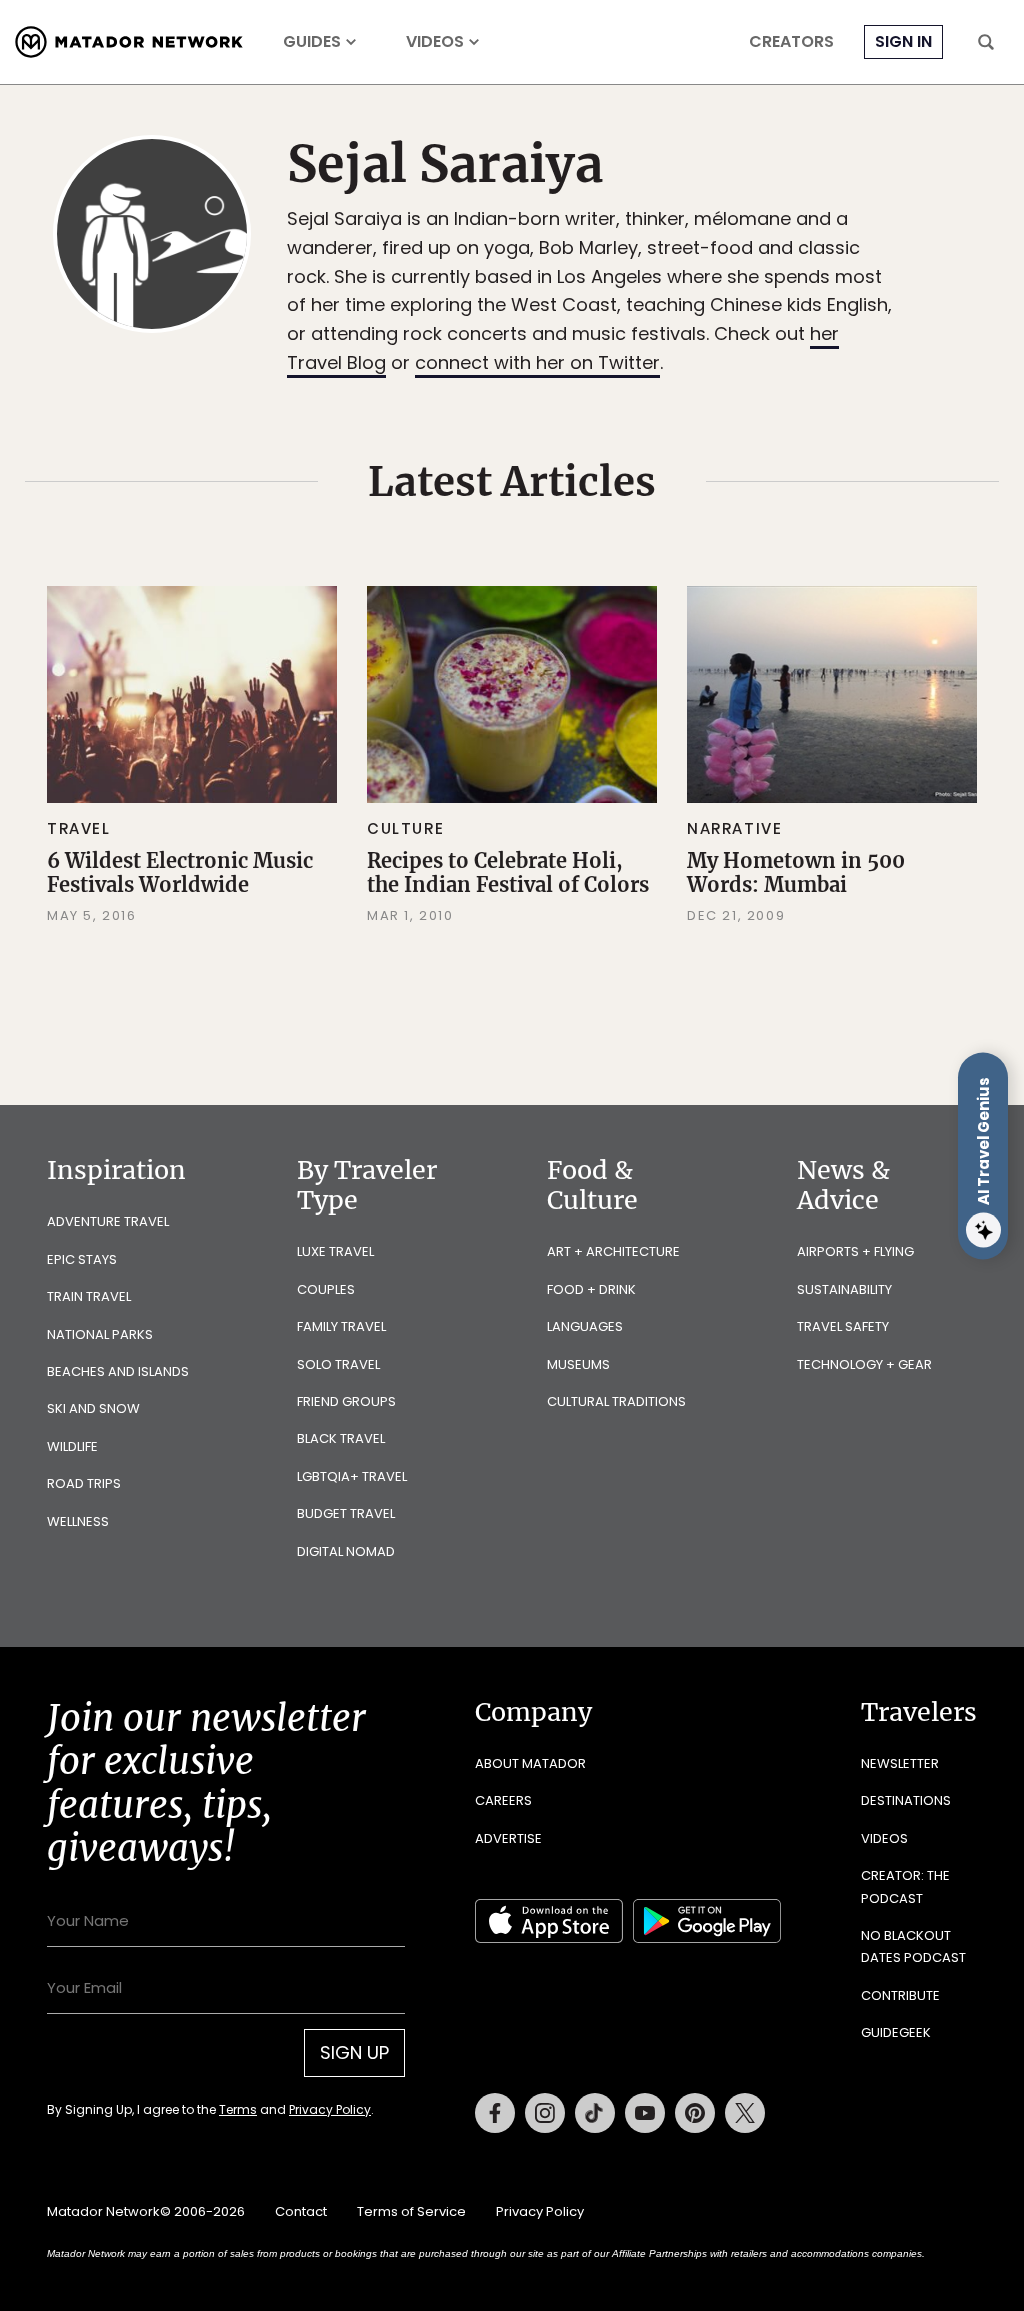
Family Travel (341, 1326)
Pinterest (695, 2113)
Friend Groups (346, 1401)
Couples (326, 1289)
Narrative (734, 828)
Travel (79, 828)
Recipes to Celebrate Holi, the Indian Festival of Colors (508, 872)
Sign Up (354, 2052)
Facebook (495, 2113)
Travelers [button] (919, 1712)
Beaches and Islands (118, 1371)
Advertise (508, 1838)
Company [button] (533, 1712)
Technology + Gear (864, 1364)
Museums (578, 1364)
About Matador (530, 1763)
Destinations (906, 1800)
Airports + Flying (855, 1251)
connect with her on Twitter (537, 362)
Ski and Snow (93, 1408)
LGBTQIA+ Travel (352, 1476)
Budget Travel (346, 1513)
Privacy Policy (330, 2109)
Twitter (745, 2113)
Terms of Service (411, 2211)
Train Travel (89, 1296)
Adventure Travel (108, 1221)
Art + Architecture (613, 1251)
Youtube (645, 2113)
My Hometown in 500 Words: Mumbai (796, 872)
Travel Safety (843, 1326)
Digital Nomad (346, 1551)
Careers (503, 1800)
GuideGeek (896, 2032)
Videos (435, 42)
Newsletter (900, 1763)
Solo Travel (338, 1364)
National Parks (100, 1334)
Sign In (903, 41)
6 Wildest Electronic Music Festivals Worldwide (180, 872)
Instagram (545, 2113)
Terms (238, 2109)
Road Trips (84, 1483)
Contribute (900, 1995)
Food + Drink (591, 1289)
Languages (585, 1326)
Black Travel (341, 1438)
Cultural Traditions (616, 1401)
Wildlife (72, 1446)
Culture (405, 828)
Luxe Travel (335, 1251)
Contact (301, 2211)
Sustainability (844, 1289)
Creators (791, 42)
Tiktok (595, 2113)
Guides (312, 42)
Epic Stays (82, 1259)
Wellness (78, 1521)
